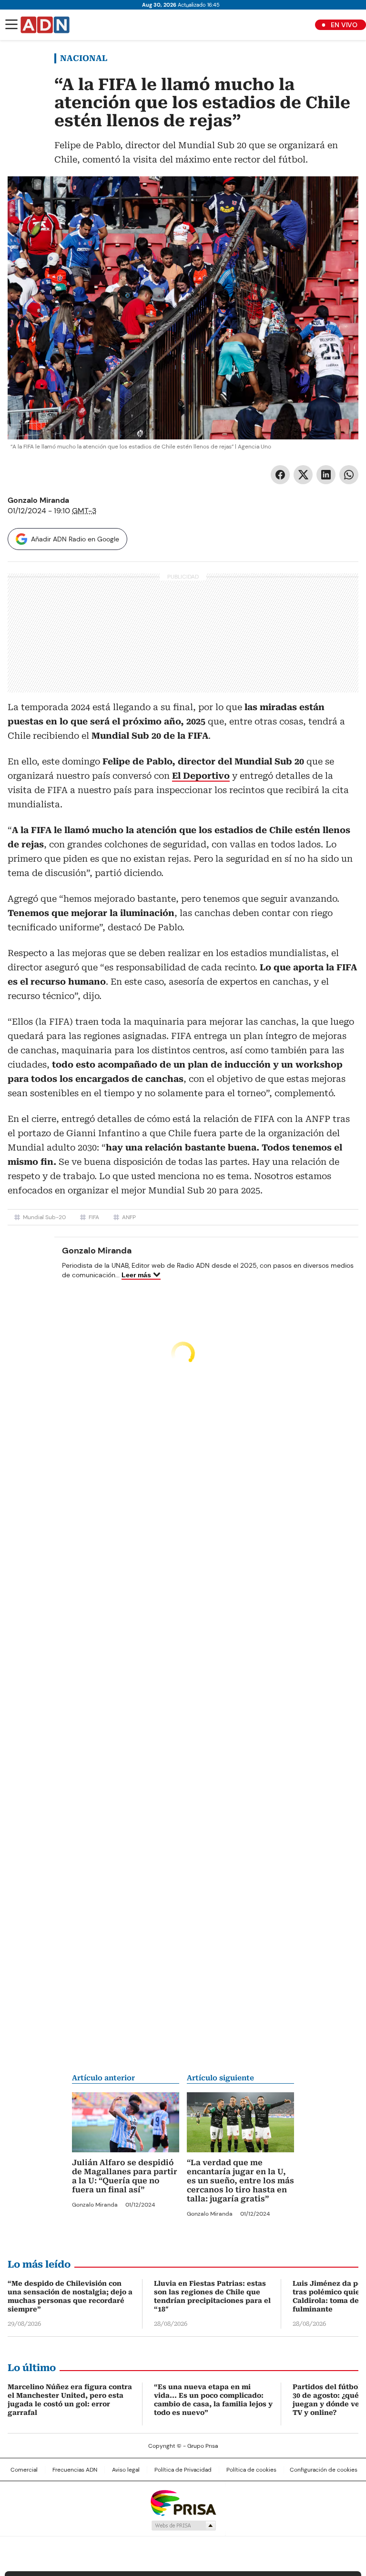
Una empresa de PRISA (183, 2502)
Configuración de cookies (324, 2470)
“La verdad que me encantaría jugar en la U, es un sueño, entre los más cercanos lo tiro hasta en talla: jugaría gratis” (240, 2181)
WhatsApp (349, 475)
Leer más (136, 1275)
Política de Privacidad (183, 2470)
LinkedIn (326, 475)
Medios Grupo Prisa (183, 2525)
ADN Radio (45, 25)
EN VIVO (344, 25)
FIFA (94, 1217)
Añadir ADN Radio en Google (75, 539)
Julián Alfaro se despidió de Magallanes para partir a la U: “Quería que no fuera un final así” (125, 2176)
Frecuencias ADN (75, 2470)
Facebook (280, 475)
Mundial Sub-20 (44, 1217)
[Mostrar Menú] (11, 24)
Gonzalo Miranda (38, 500)
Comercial (24, 2470)
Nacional (84, 58)
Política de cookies (251, 2470)
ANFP (129, 1217)
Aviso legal (126, 2470)
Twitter (303, 475)
